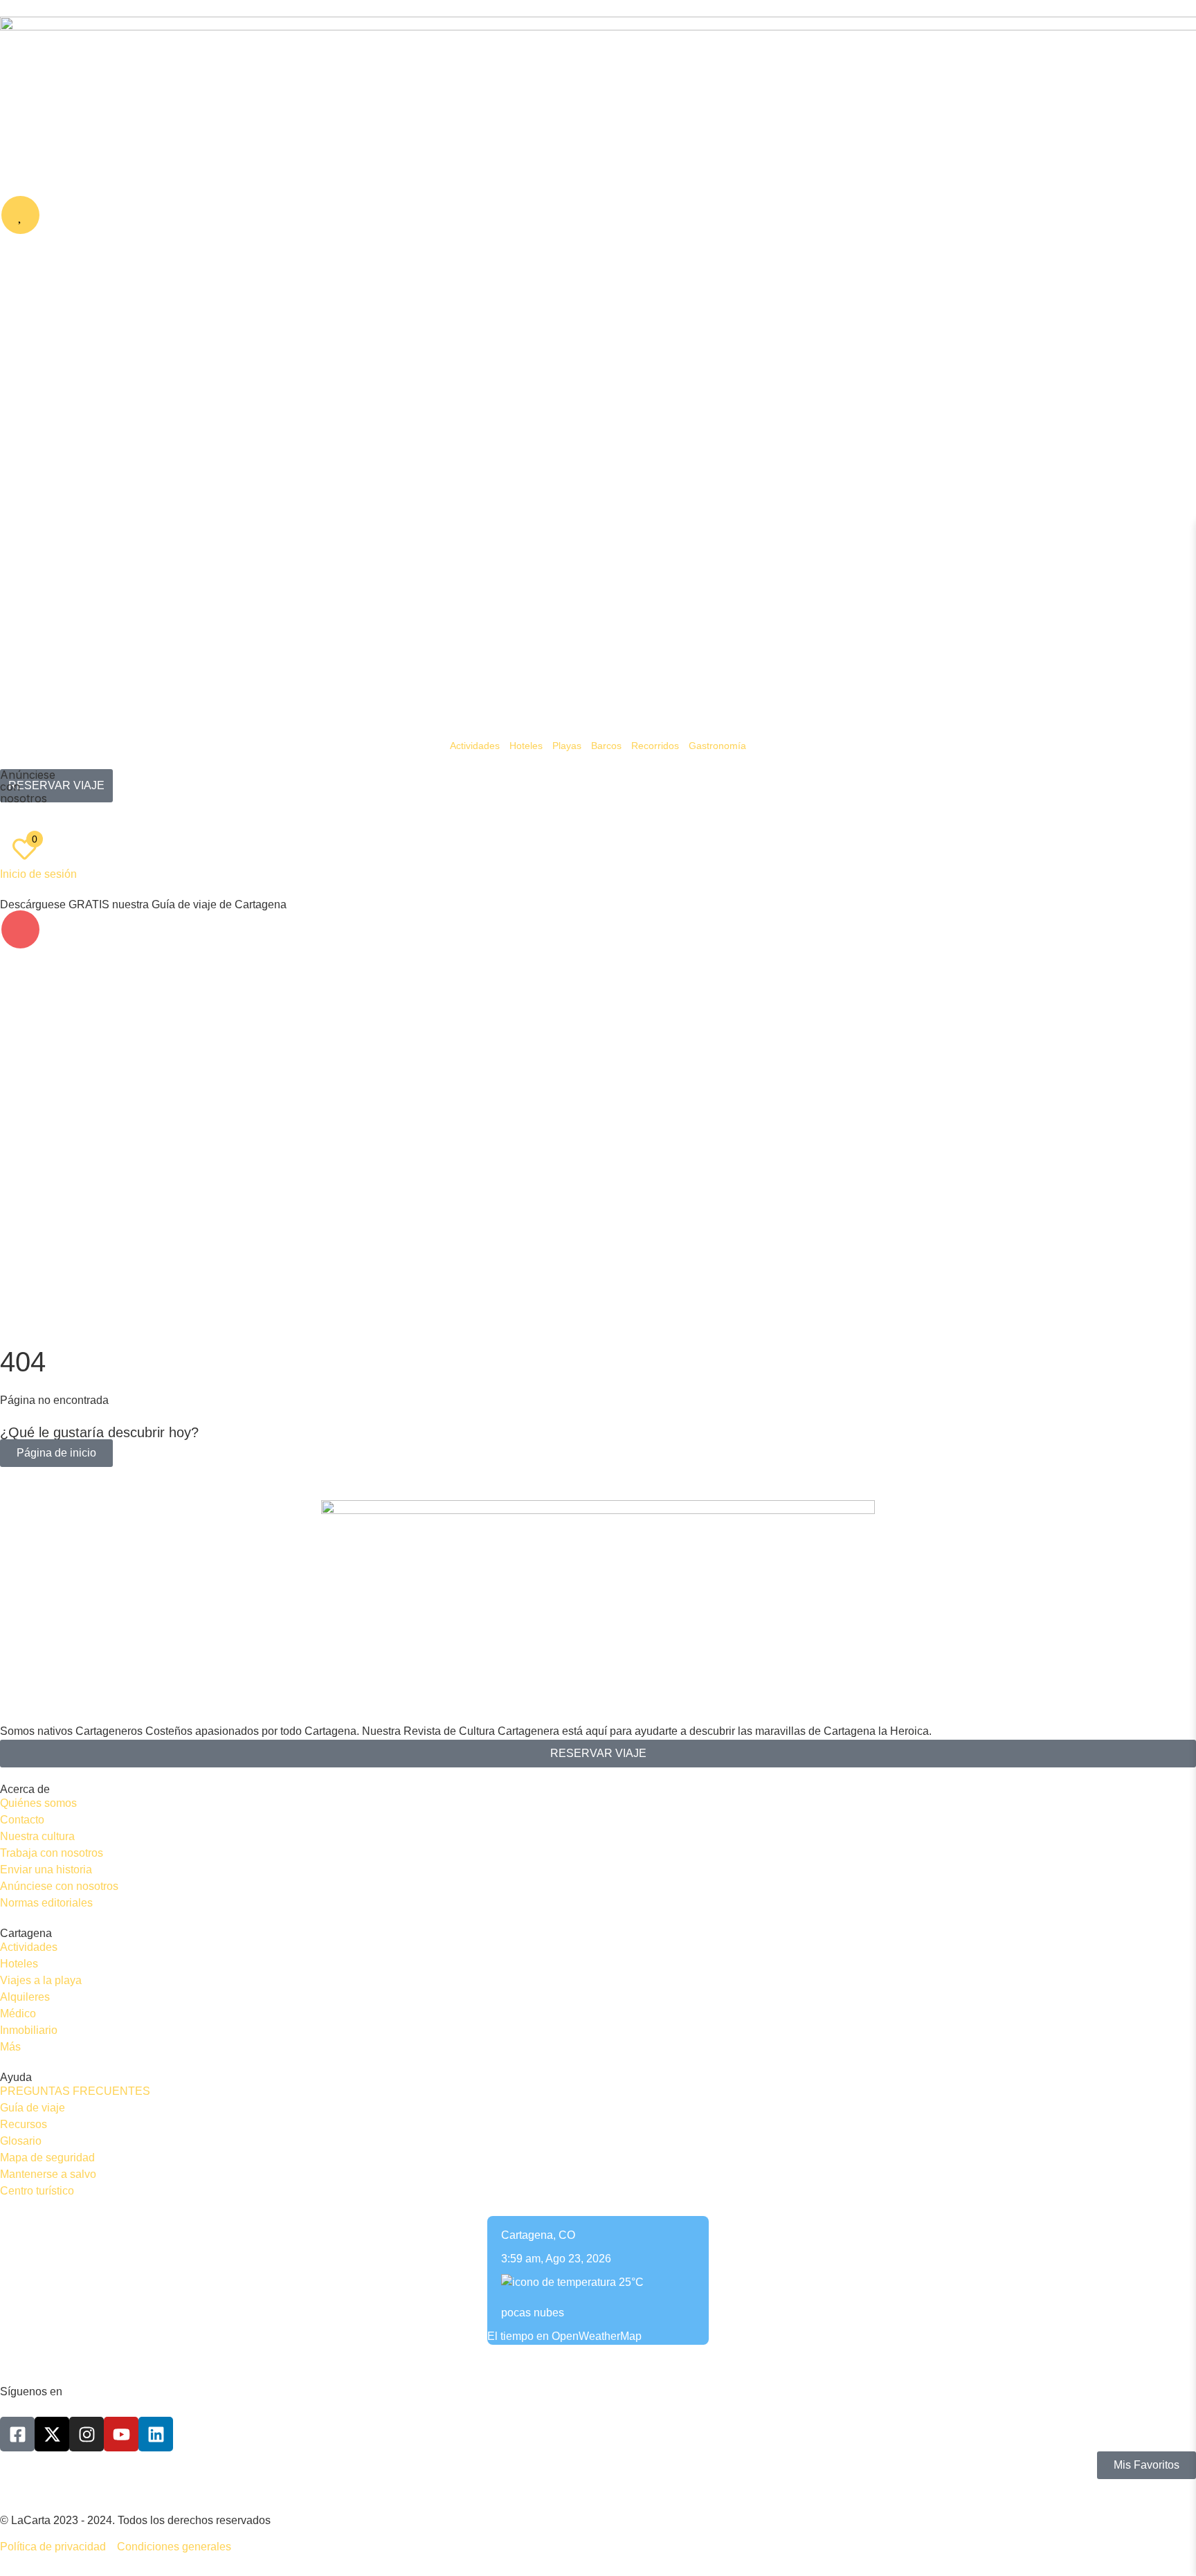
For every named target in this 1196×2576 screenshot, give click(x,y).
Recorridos (655, 746)
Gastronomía (717, 746)
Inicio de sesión (38, 874)
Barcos (606, 746)
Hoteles (526, 746)
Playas (567, 746)
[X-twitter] (52, 2434)
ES (17, 818)
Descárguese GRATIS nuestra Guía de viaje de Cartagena (143, 904)
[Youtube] (121, 2434)
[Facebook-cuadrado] (17, 2434)
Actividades (475, 746)
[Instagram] (87, 2434)
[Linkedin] (156, 2434)
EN (46, 818)
